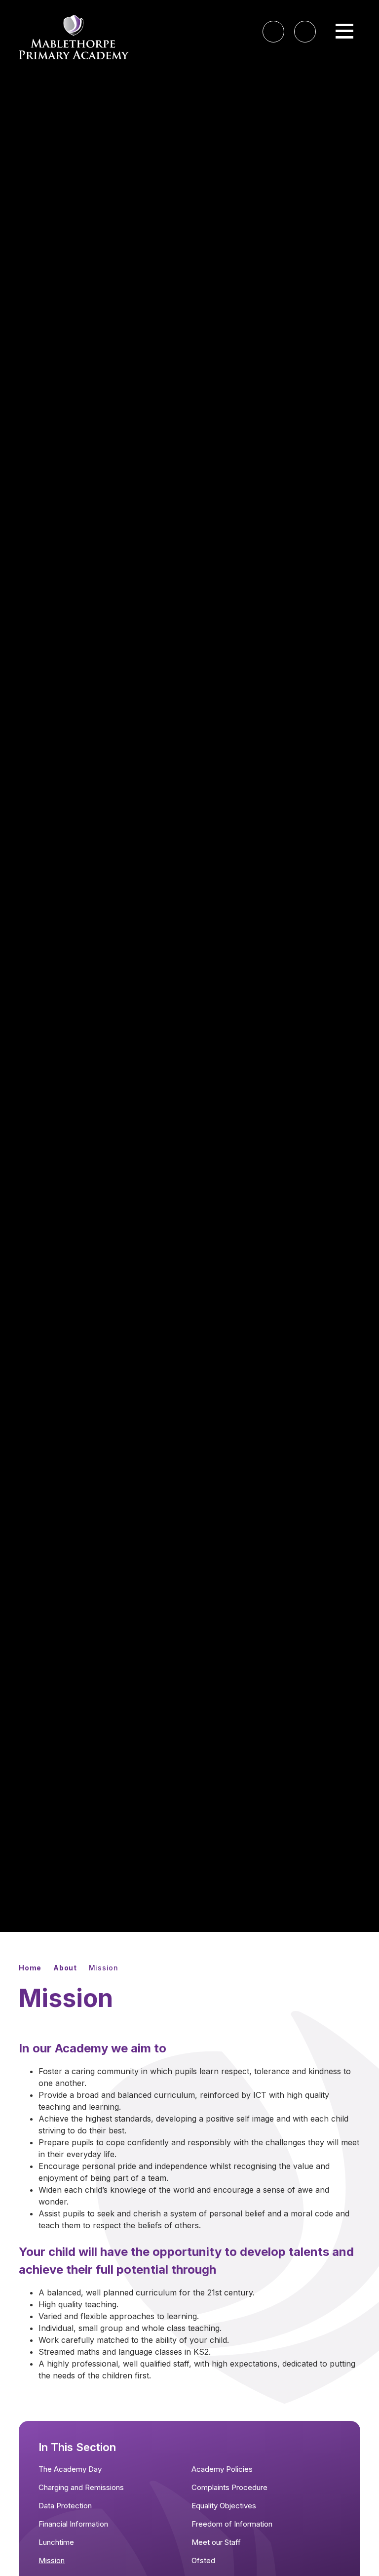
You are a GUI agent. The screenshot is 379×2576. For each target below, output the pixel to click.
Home (30, 1968)
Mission (104, 1968)
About (65, 1968)
